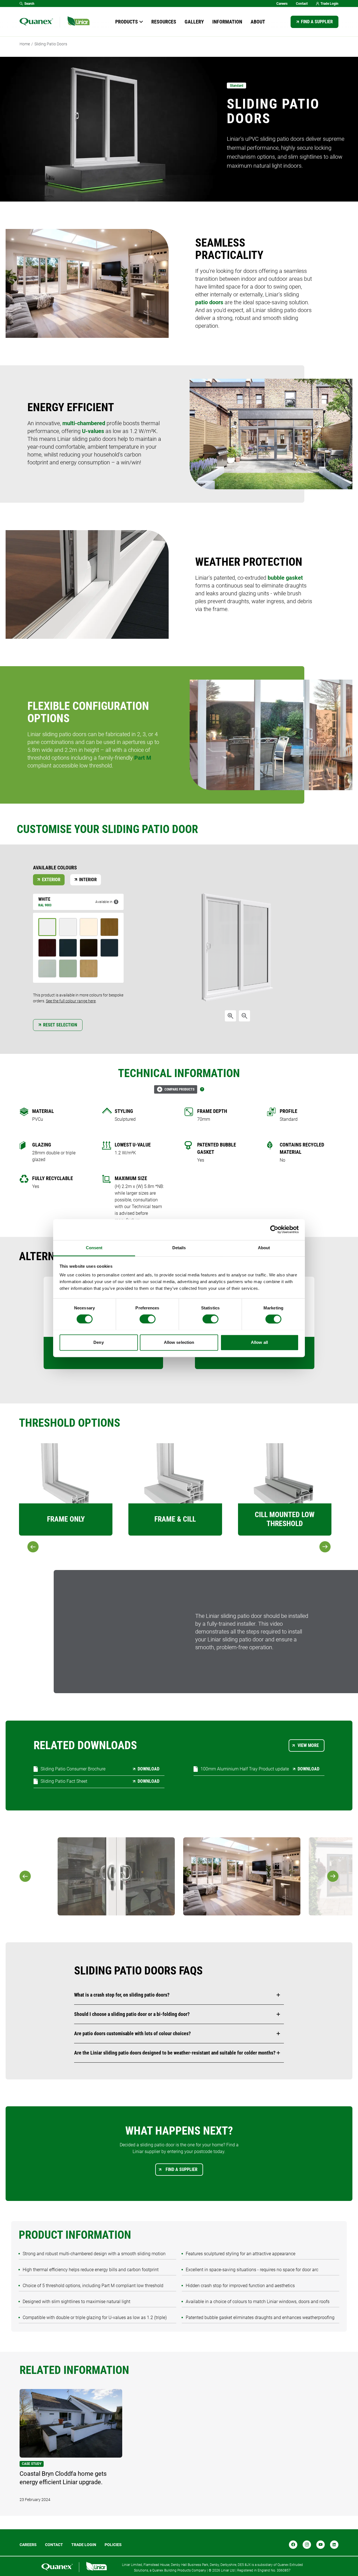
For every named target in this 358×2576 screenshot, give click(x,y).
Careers (282, 4)
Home (25, 44)
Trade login (84, 2545)
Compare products (179, 1089)
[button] (179, 1995)
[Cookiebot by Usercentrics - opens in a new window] (274, 1229)
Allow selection (179, 1342)
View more (308, 1745)
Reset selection (60, 1025)
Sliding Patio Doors (51, 44)
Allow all (259, 1342)
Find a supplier (317, 22)
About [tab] (264, 1248)
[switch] (148, 1319)
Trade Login (329, 4)
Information (227, 22)
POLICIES (113, 2545)
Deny (98, 1342)
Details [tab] (179, 1248)
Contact (302, 4)
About (258, 22)
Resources (164, 22)
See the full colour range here (71, 1001)
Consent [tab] (94, 1248)
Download (149, 1769)
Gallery (194, 22)
